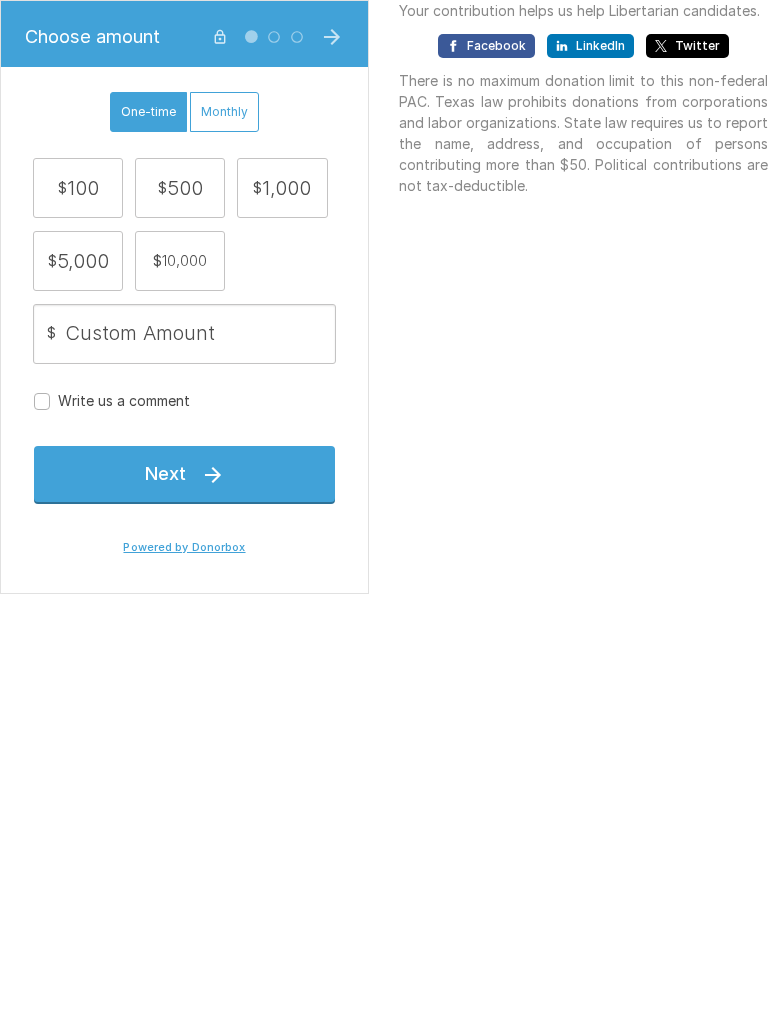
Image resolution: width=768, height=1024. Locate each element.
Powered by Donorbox (184, 547)
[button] (78, 188)
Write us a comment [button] (124, 400)
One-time (148, 111)
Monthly (224, 111)
